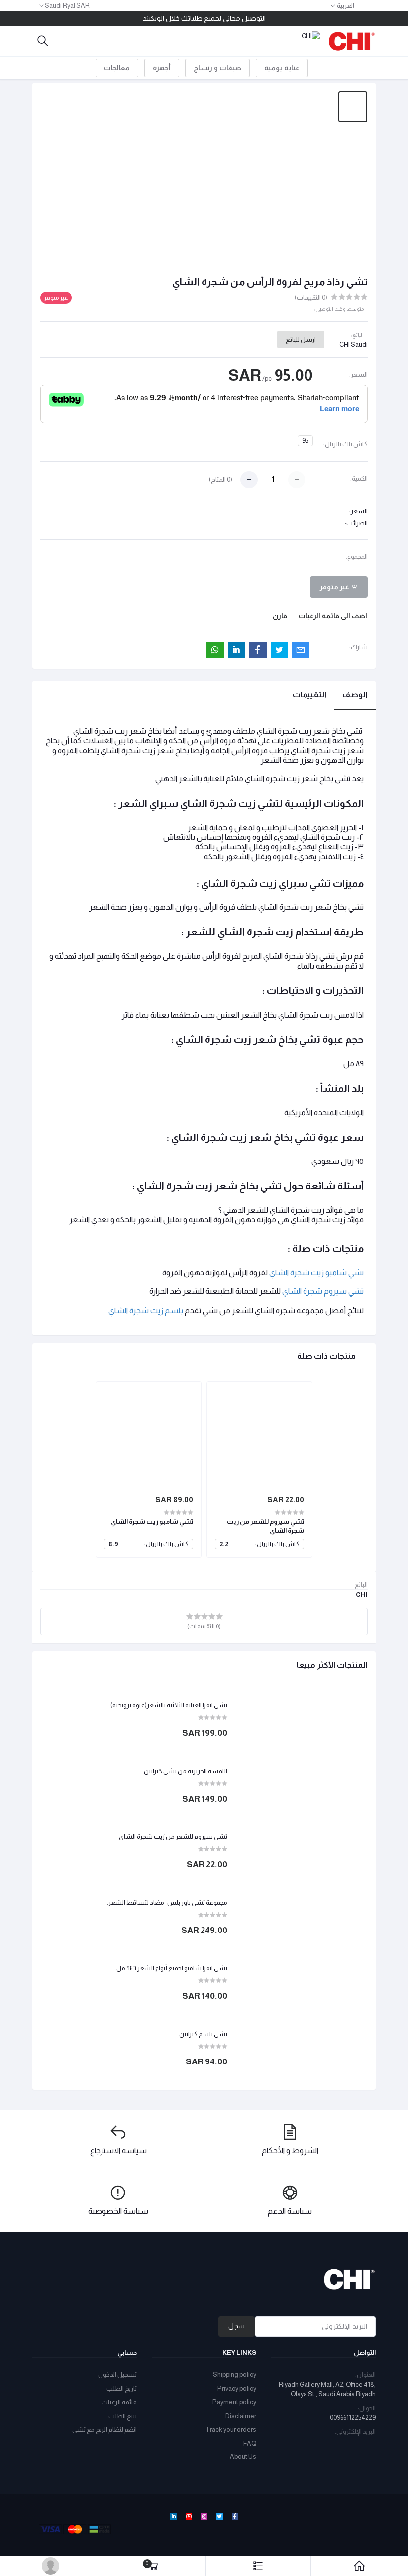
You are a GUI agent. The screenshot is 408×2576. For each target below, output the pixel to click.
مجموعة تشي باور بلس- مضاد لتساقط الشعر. (167, 1902)
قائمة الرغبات (119, 2402)
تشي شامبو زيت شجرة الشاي (152, 1521)
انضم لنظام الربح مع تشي (104, 2429)
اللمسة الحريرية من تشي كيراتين (186, 1771)
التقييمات (309, 695)
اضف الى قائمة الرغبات (333, 616)
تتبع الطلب (123, 2416)
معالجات (117, 68)
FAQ (250, 2443)
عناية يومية (282, 68)
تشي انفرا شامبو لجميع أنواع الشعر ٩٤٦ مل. (171, 1968)
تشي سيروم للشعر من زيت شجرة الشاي (173, 1837)
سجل (237, 2326)
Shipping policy (235, 2375)
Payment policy (234, 2402)
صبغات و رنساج (217, 68)
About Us (243, 2457)
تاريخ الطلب (122, 2388)
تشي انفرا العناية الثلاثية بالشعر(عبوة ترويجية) (169, 1705)
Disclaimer (241, 2416)
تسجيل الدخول (117, 2375)
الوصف (355, 695)
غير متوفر (335, 587)
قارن (280, 616)
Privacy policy (237, 2388)
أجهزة (162, 68)
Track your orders (231, 2429)
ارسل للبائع (301, 339)
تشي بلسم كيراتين (203, 2034)
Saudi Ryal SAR (67, 6)
